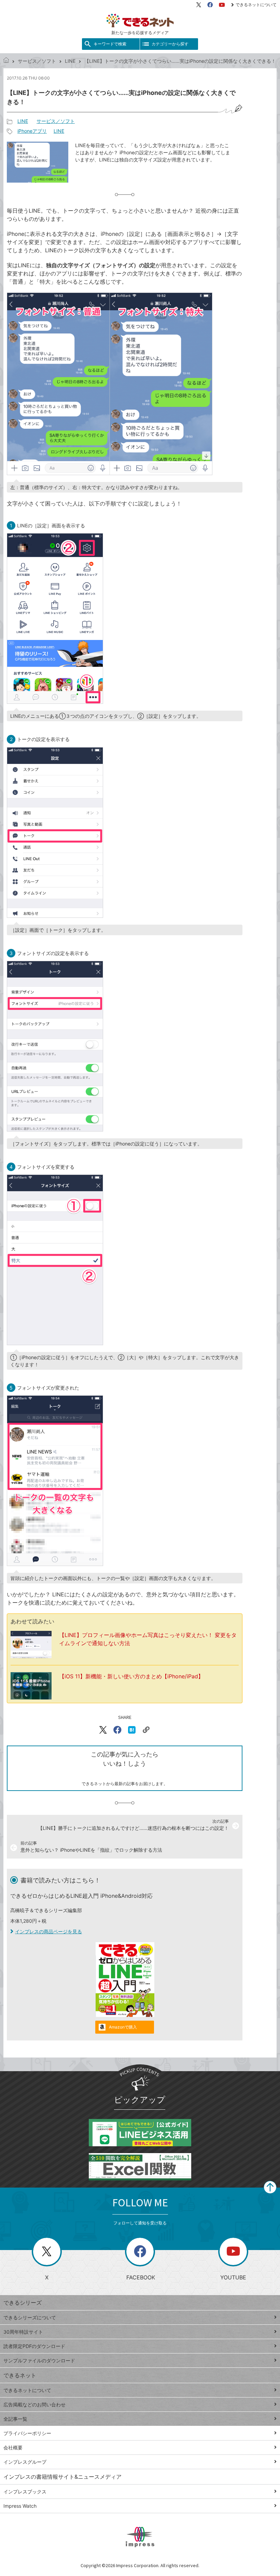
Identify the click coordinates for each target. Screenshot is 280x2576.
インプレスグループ (25, 2462)
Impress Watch (20, 2506)
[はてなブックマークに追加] (132, 1730)
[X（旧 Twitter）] (199, 5)
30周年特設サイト (23, 2332)
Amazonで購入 (123, 2027)
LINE (70, 61)
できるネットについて (256, 5)
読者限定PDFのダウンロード (34, 2346)
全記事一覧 (15, 2419)
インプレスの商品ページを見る (48, 1931)
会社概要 (13, 2447)
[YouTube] (222, 5)
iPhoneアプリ (32, 131)
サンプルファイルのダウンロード (39, 2360)
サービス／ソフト (37, 61)
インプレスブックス (25, 2492)
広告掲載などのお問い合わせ (34, 2404)
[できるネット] (6, 61)
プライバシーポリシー (27, 2433)
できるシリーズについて (30, 2317)
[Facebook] (210, 5)
